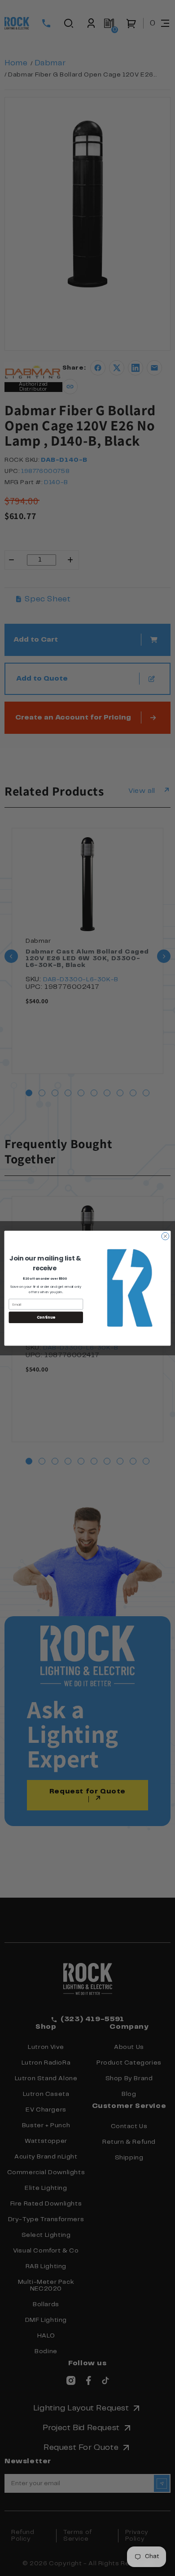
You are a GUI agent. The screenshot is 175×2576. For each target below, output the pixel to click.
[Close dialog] (165, 1236)
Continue (46, 1317)
